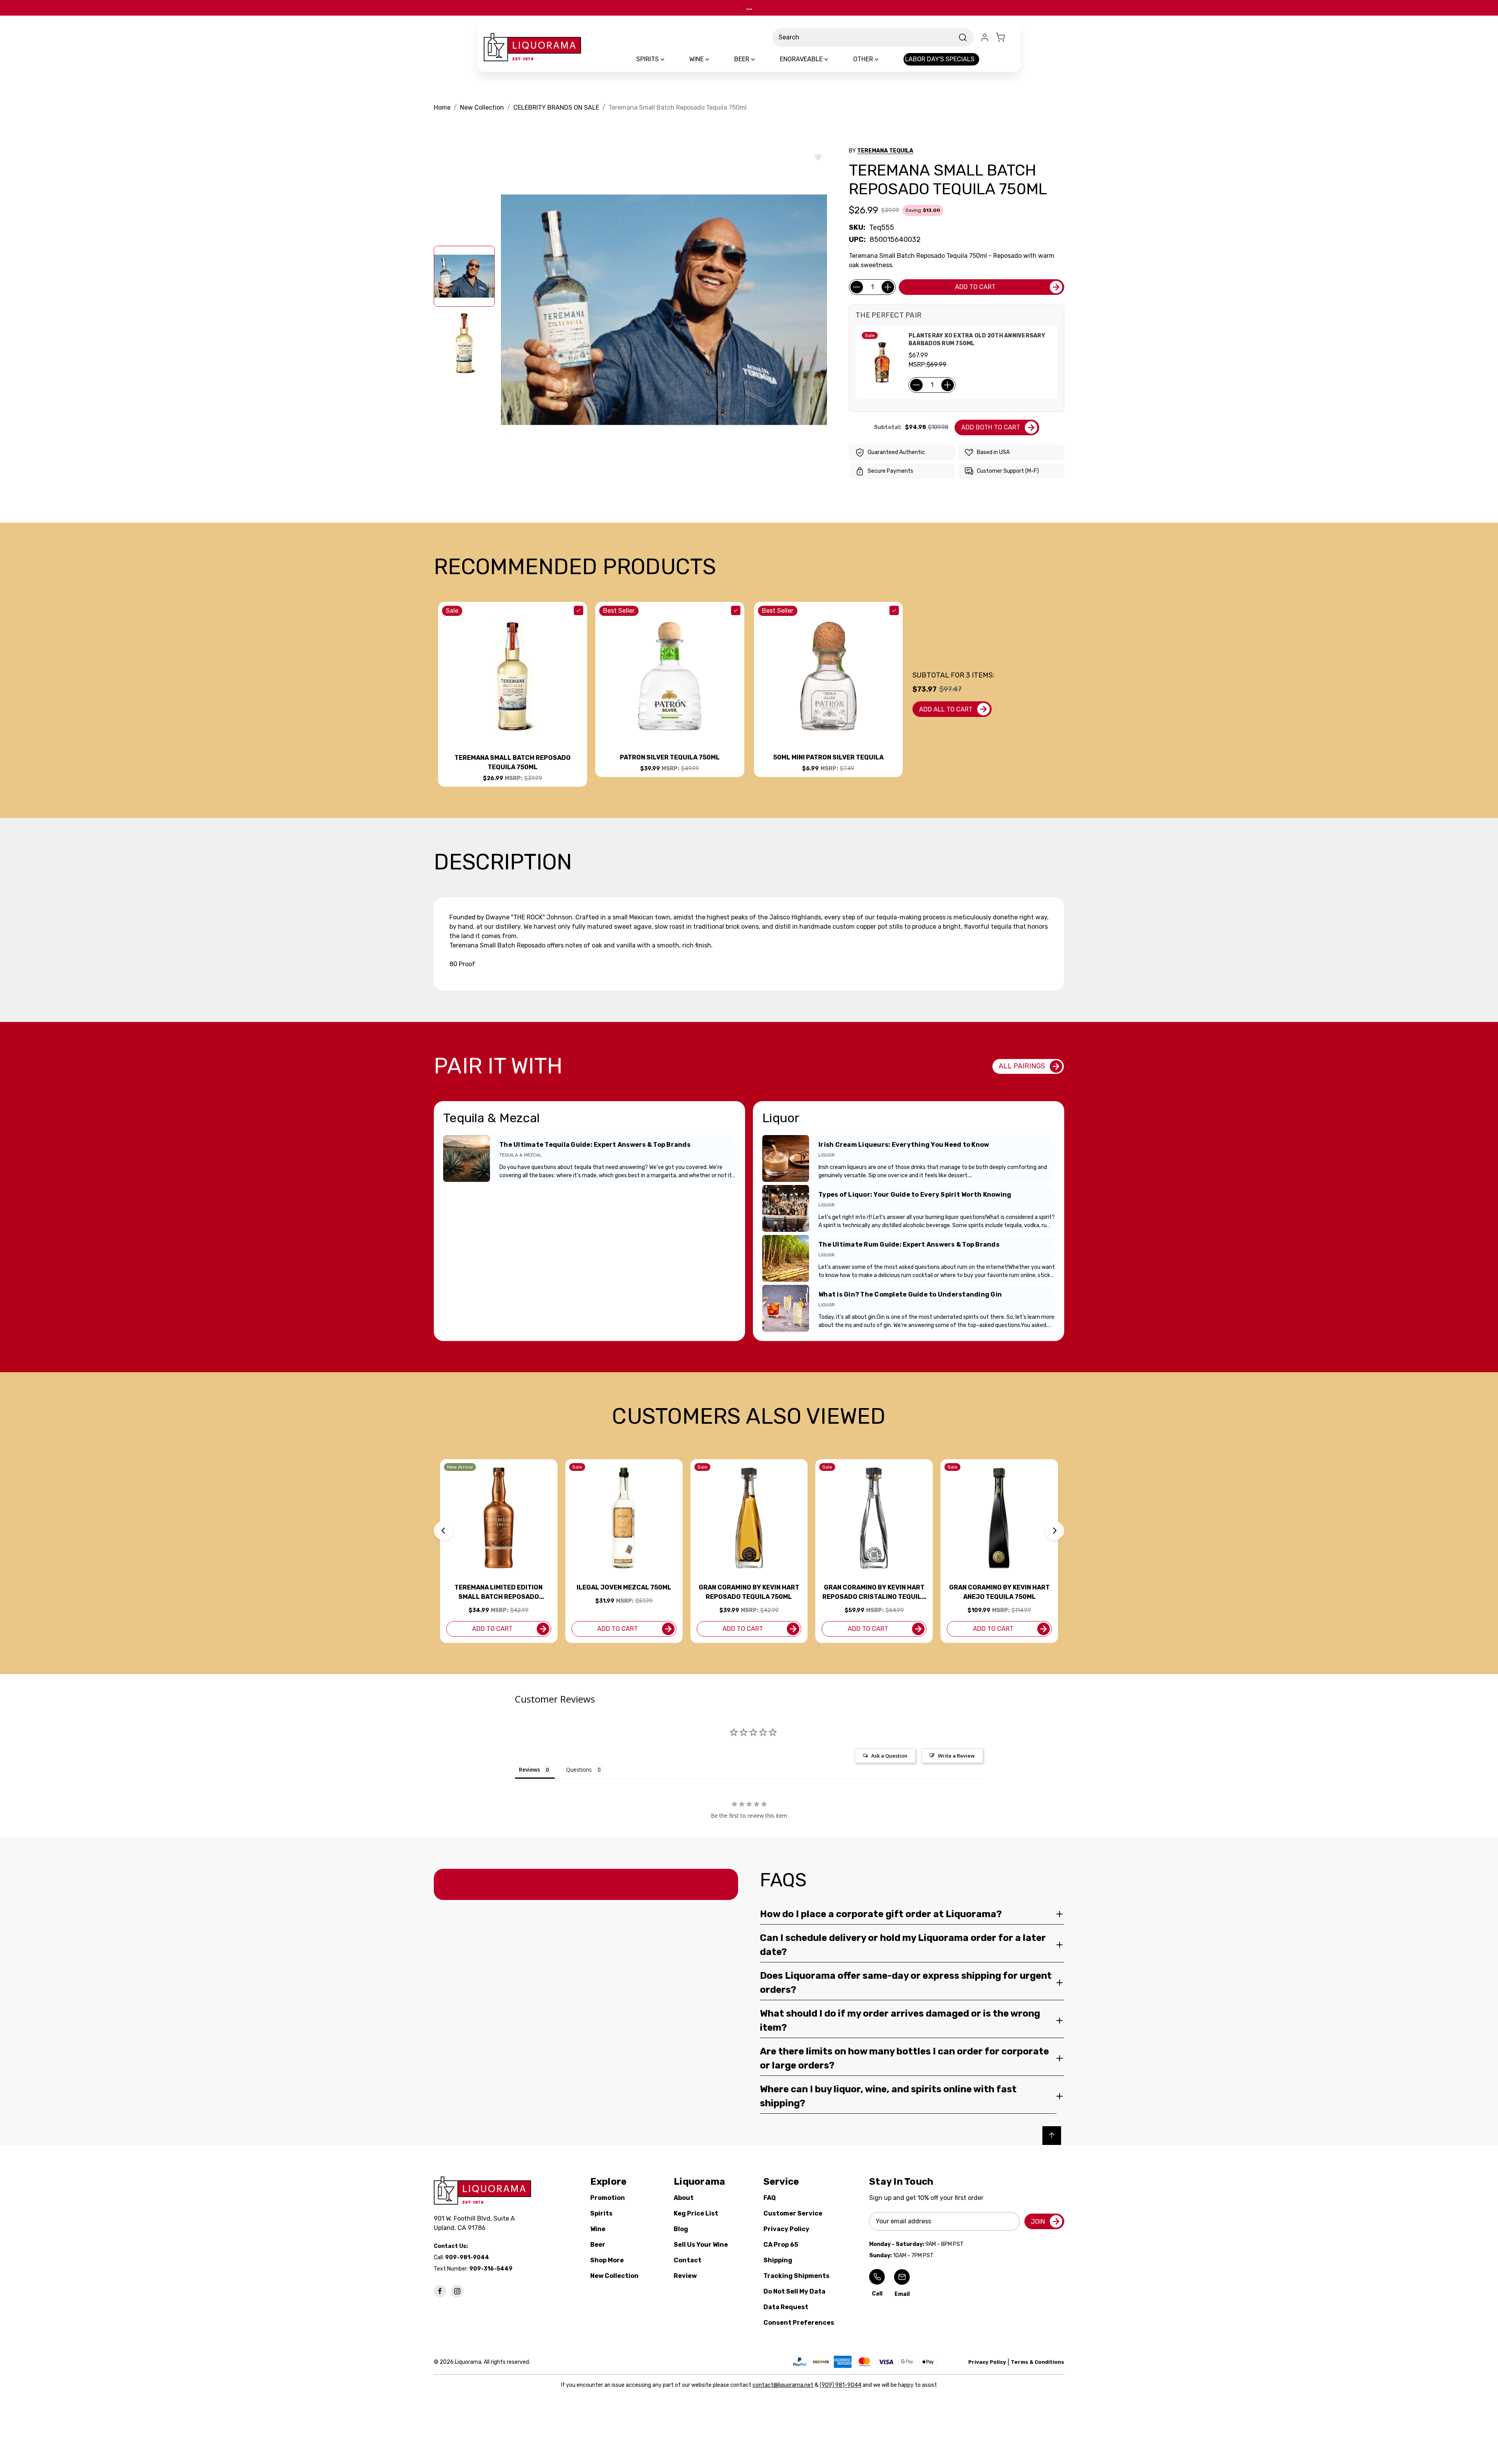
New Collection (614, 2276)
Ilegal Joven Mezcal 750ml (624, 1587)
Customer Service (793, 2213)
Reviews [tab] (529, 1770)
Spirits (601, 2213)
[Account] (985, 37)
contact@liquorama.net (783, 2385)
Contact (688, 2260)
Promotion (608, 2198)
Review (685, 2276)
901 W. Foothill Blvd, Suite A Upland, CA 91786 (476, 2223)
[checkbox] (579, 610)
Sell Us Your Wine (701, 2245)
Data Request (786, 2307)
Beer (598, 2245)
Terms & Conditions (1037, 2362)
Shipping (778, 2260)
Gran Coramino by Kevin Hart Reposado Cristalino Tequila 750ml (874, 1593)
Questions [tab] (579, 1770)
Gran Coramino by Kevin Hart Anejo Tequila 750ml (999, 1592)
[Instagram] (457, 2291)
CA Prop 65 (781, 2245)
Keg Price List (696, 2213)
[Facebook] (440, 2291)
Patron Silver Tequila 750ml (670, 757)
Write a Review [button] (956, 1756)
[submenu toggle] (669, 59)
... (749, 8)
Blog (681, 2229)
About (684, 2198)
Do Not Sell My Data (794, 2291)
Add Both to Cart (991, 427)
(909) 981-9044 (840, 2385)
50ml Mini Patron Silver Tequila (828, 757)
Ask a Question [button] (889, 1756)
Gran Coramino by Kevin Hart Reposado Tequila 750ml (749, 1592)
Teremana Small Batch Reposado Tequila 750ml (513, 762)
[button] (443, 1531)
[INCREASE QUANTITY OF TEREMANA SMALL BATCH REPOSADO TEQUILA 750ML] (888, 287)
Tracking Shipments (796, 2276)
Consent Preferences (799, 2323)
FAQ (770, 2198)
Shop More (607, 2260)
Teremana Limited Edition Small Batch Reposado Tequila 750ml (499, 1593)
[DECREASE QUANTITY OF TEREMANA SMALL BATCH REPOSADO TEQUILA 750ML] (857, 287)
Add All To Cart (946, 709)
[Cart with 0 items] (1005, 37)
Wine (598, 2229)
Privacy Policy (786, 2229)
